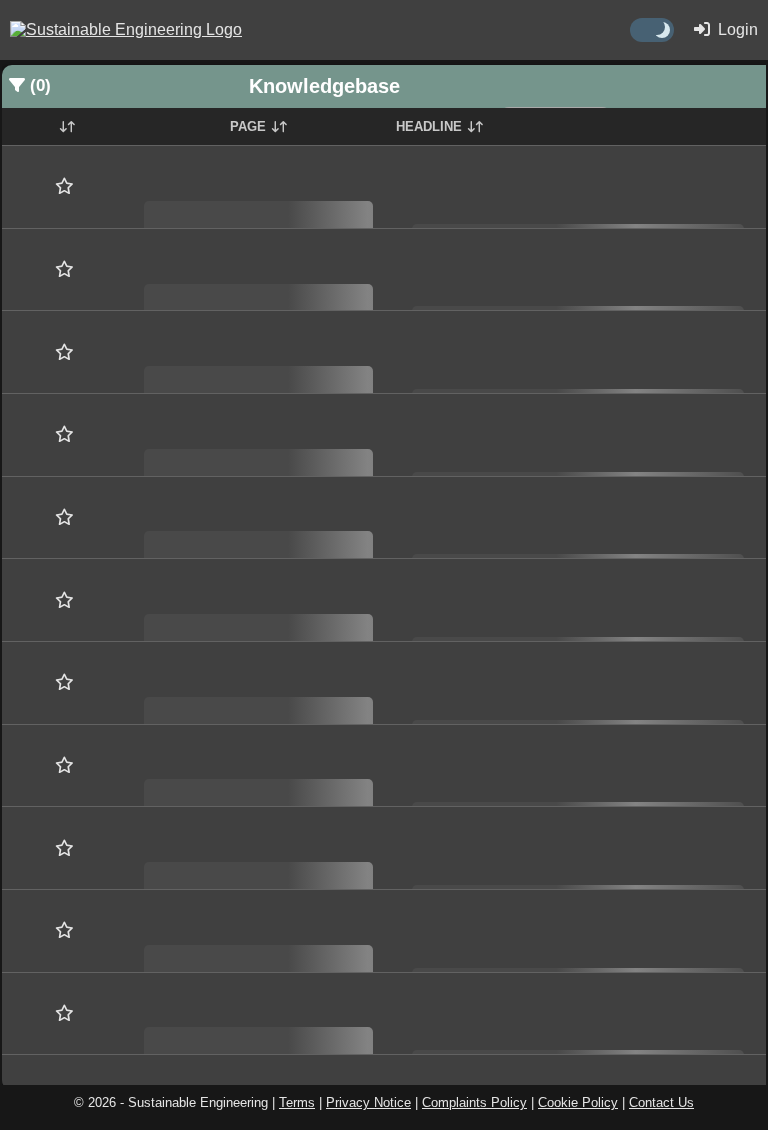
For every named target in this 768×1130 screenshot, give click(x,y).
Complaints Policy (474, 1102)
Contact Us (661, 1102)
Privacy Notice (368, 1102)
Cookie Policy (578, 1102)
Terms (297, 1102)
